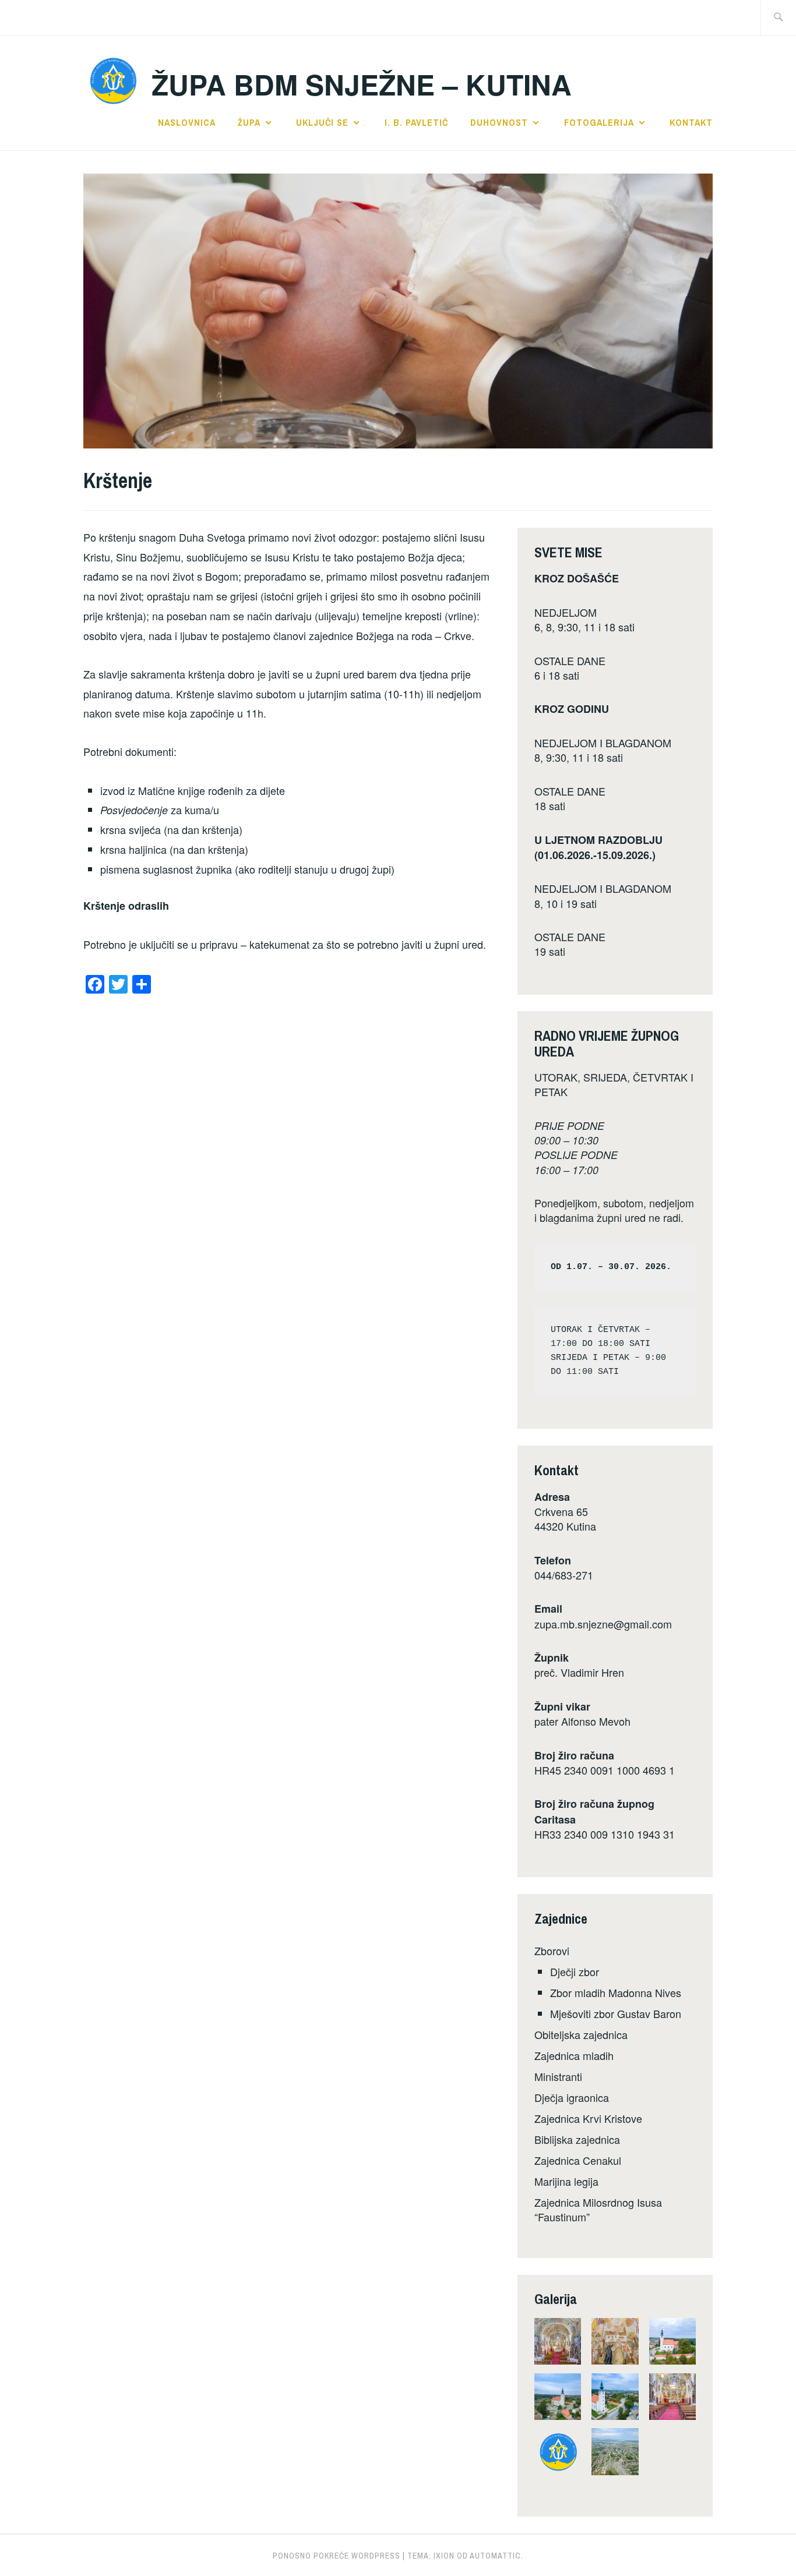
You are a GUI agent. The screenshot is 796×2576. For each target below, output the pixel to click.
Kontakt (691, 122)
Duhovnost (499, 122)
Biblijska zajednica (577, 2139)
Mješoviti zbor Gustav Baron (616, 2013)
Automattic (495, 2556)
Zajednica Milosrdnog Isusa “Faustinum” (598, 2209)
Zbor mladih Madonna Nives (616, 1992)
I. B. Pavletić (416, 122)
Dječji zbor (575, 1971)
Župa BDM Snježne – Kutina (362, 84)
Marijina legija (566, 2181)
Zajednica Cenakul (578, 2160)
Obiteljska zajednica (581, 2034)
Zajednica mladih (574, 2055)
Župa (249, 122)
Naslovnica (187, 122)
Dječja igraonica (572, 2097)
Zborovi (552, 1950)
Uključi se (322, 122)
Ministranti (558, 2076)
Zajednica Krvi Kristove (588, 2118)
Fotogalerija (599, 122)
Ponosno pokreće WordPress (337, 2556)
